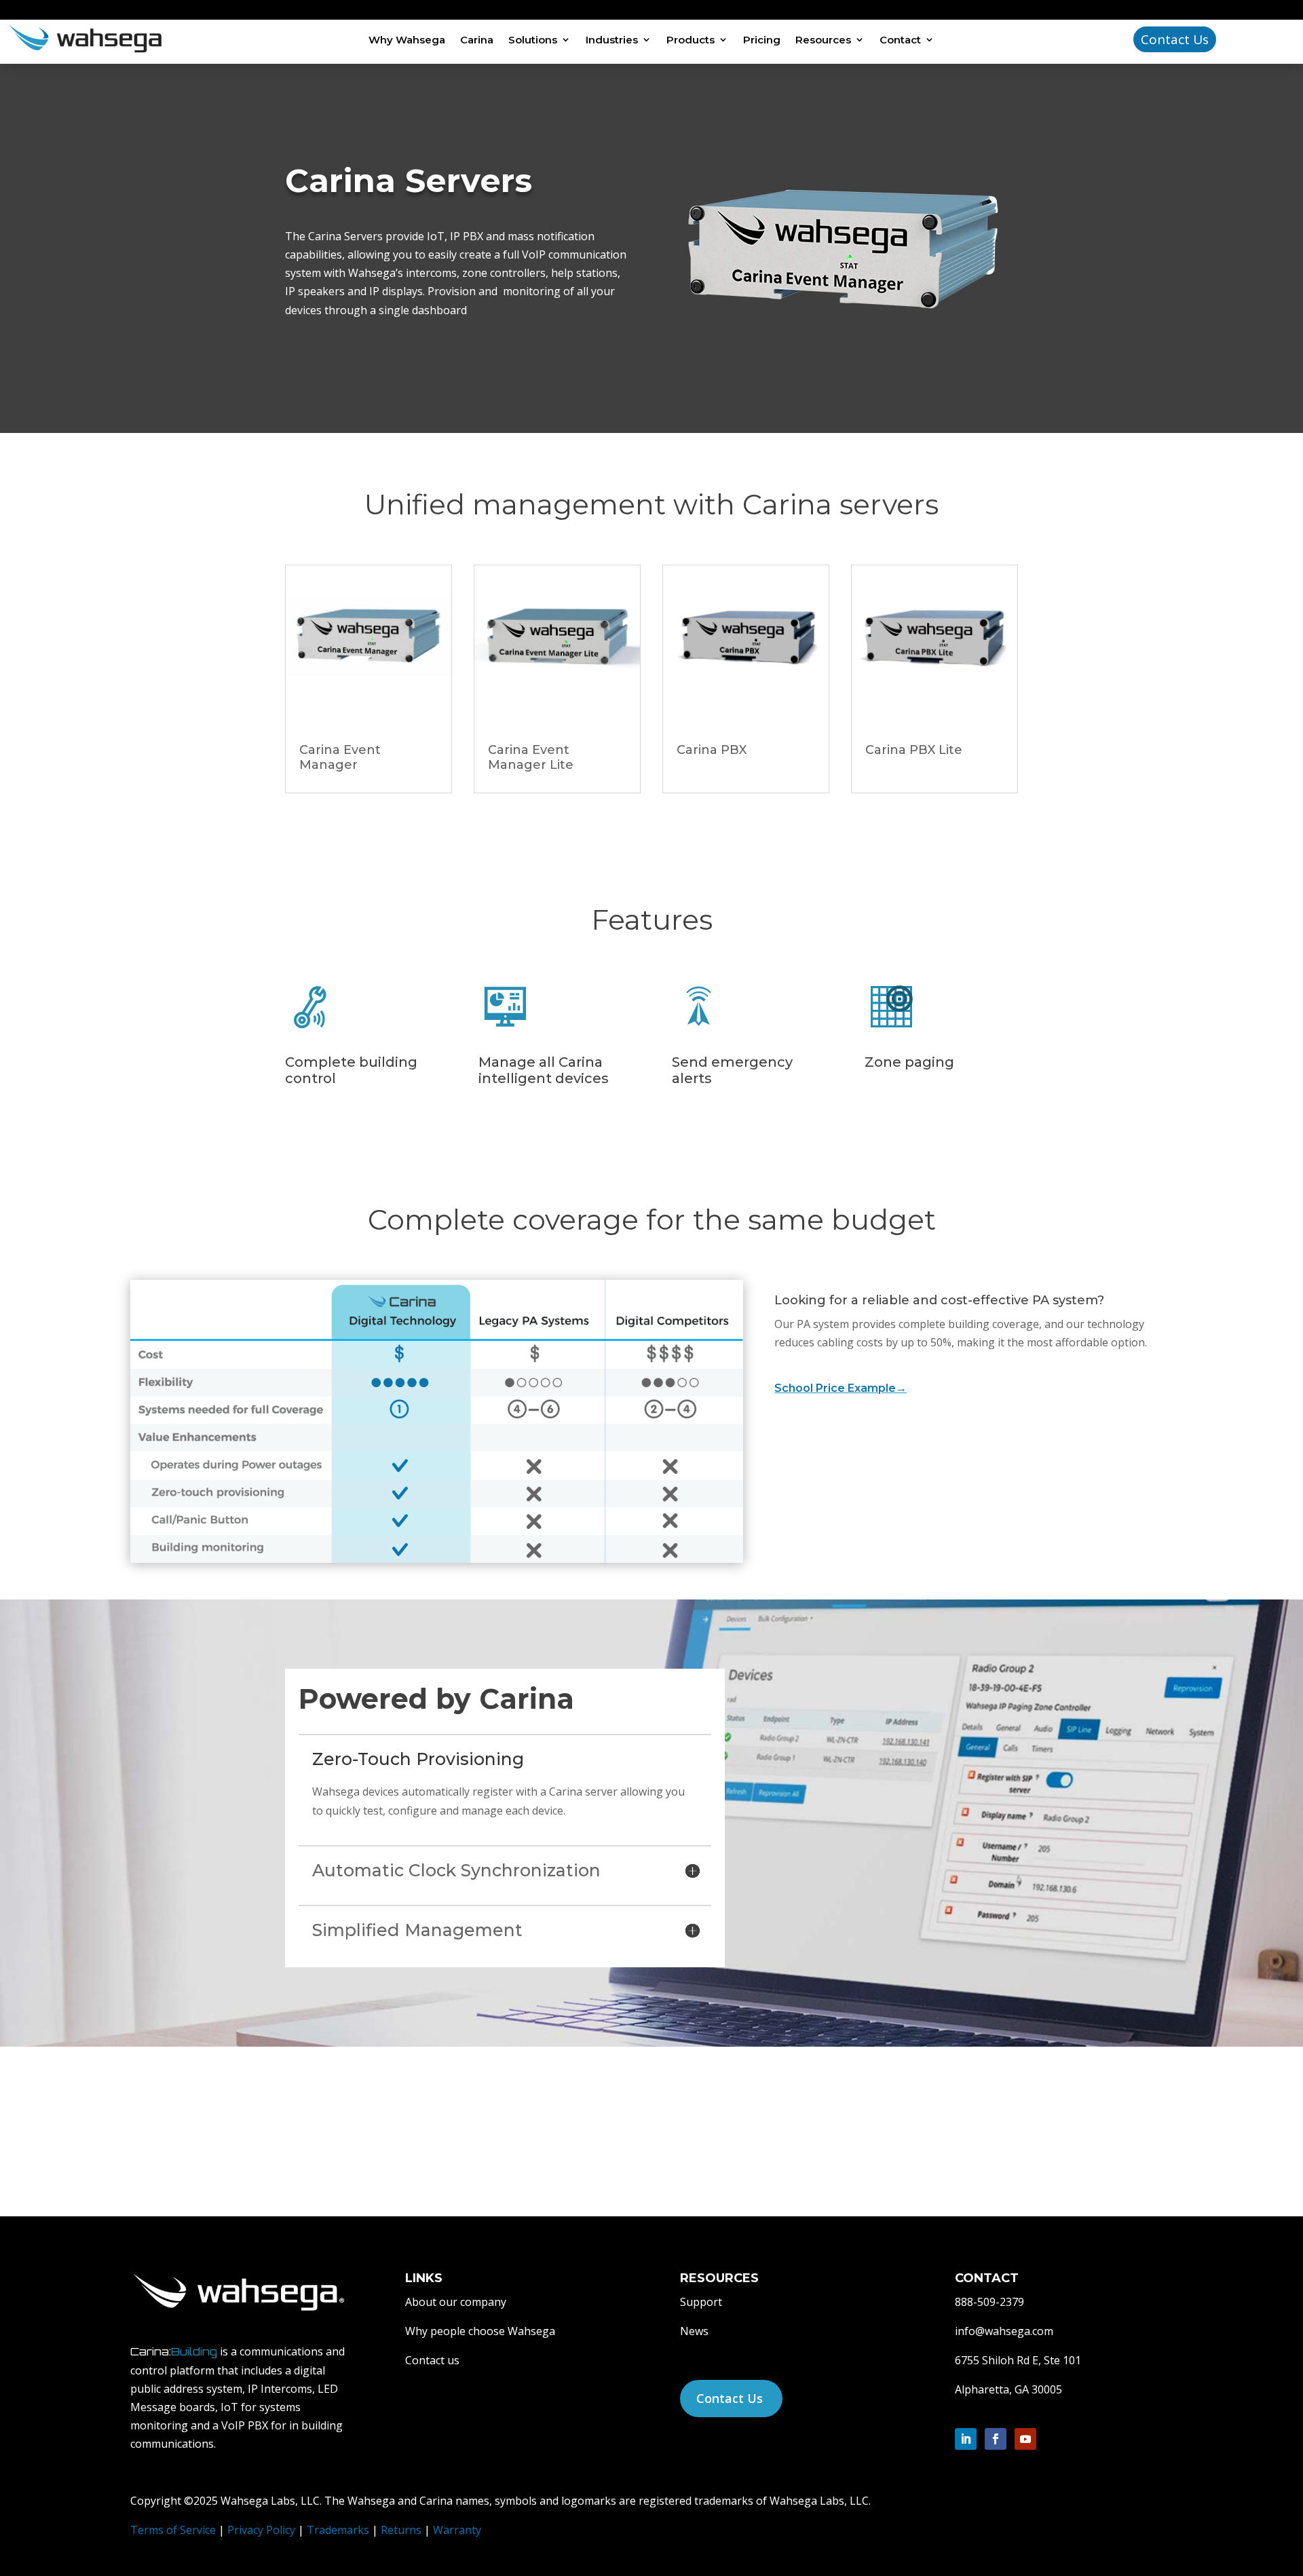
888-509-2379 (989, 2302)
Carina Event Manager (340, 757)
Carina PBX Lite (914, 750)
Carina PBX (712, 750)
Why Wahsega (407, 40)
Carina (477, 40)
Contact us (432, 2360)
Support (701, 2302)
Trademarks (339, 2530)
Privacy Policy (261, 2530)
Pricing (762, 40)
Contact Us (1175, 39)
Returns (401, 2530)
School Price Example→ (841, 1388)
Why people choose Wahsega (480, 2331)
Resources (823, 40)
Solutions (533, 40)
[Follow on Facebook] (996, 2439)
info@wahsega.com (1004, 2331)
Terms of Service (173, 2530)
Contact (900, 40)
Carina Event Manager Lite (531, 757)
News (694, 2331)
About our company (456, 2302)
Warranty (457, 2530)
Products (691, 40)
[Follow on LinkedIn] (966, 2439)
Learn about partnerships (883, 2135)
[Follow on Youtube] (1025, 2439)
